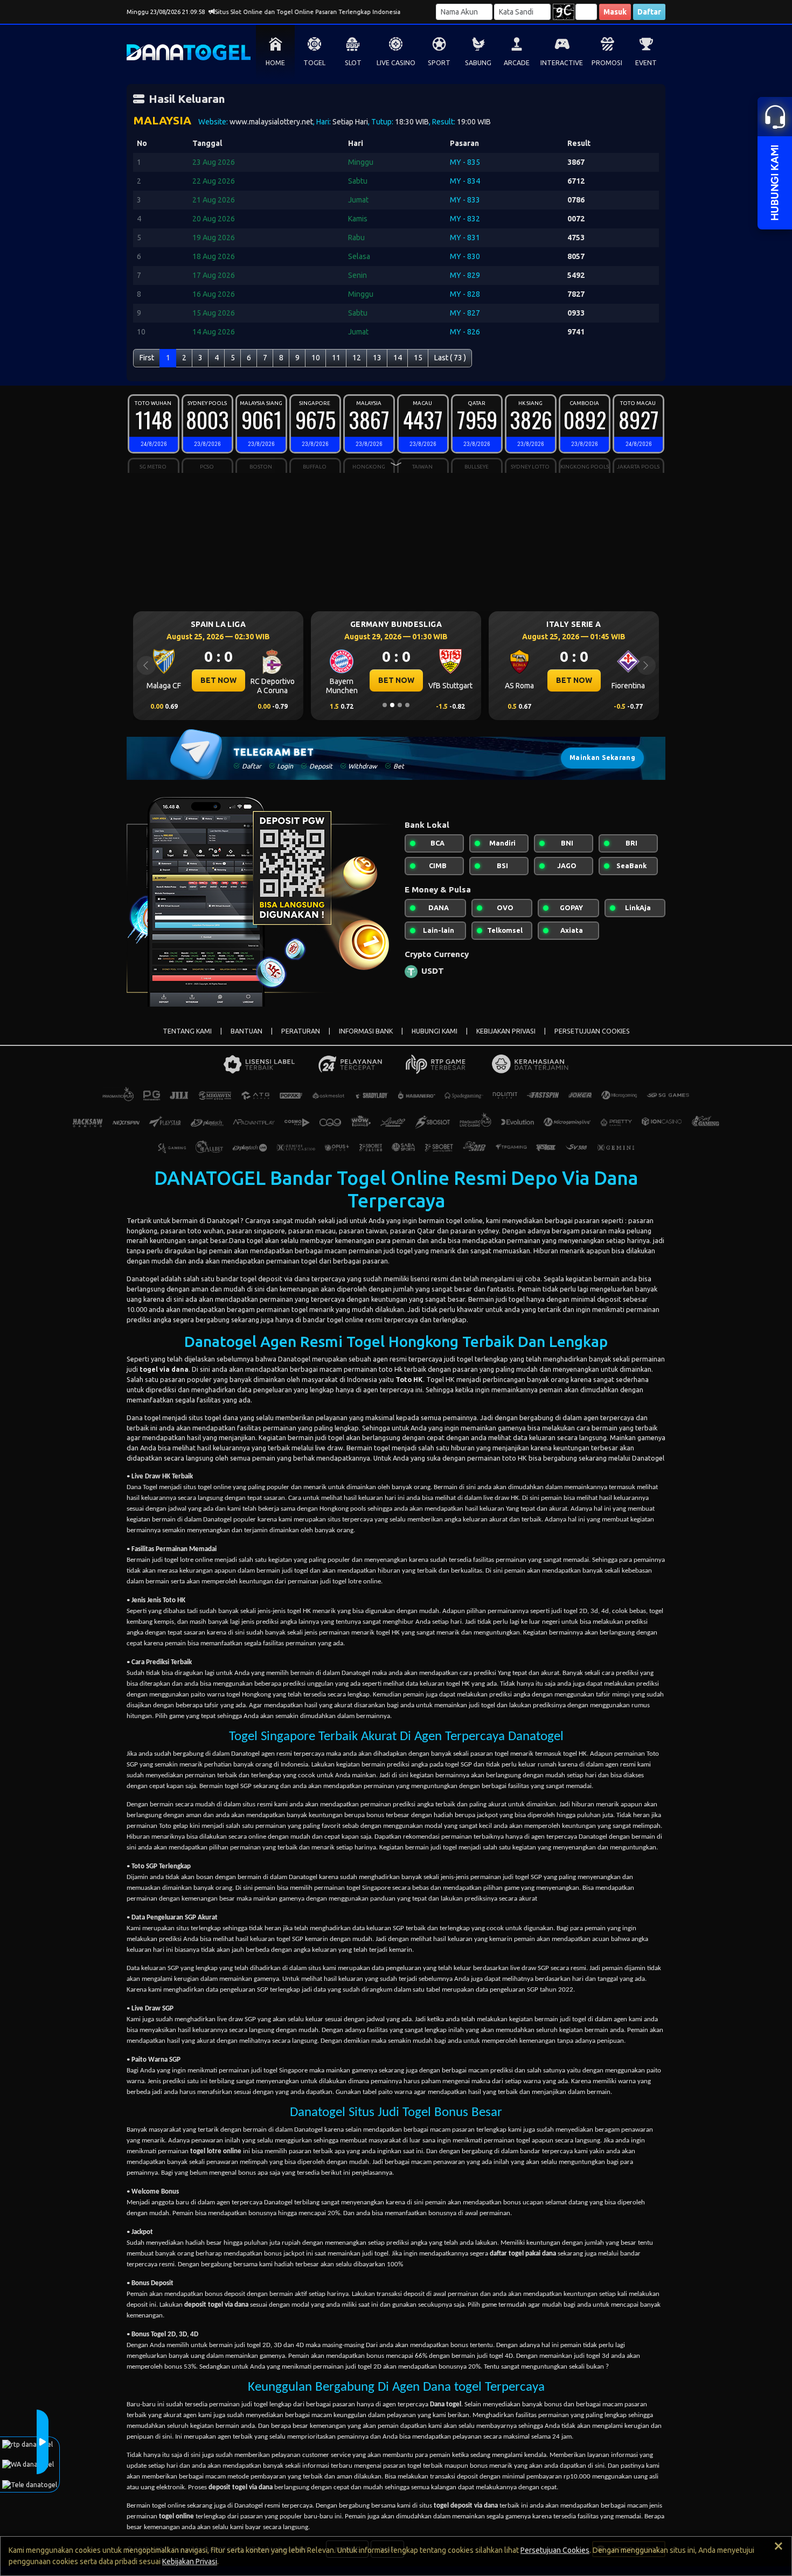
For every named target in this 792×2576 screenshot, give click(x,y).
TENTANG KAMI (187, 1031)
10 (316, 358)
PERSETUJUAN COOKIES (592, 1031)
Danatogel (223, 1220)
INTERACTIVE (562, 63)
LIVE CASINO (396, 63)
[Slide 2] (392, 705)
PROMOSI (607, 63)
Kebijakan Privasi (190, 2561)
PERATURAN (301, 1031)
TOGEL (314, 63)
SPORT (439, 63)
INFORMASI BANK (366, 1031)
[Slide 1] (385, 705)
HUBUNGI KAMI (435, 1031)
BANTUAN (246, 1031)
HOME (275, 63)
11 (336, 358)
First (147, 358)
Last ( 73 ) (450, 358)
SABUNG (478, 63)
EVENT (646, 63)
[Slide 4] (407, 705)
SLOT (353, 63)
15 (418, 358)
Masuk (615, 12)
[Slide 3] (400, 705)
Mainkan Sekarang (602, 758)
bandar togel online (334, 1320)
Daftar (649, 12)
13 (377, 358)
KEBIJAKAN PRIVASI (506, 1031)
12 (357, 358)
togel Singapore (286, 2071)
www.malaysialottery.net (271, 122)
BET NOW (218, 680)
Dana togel (144, 1418)
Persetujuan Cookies (555, 2550)
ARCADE (517, 63)
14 (398, 358)
